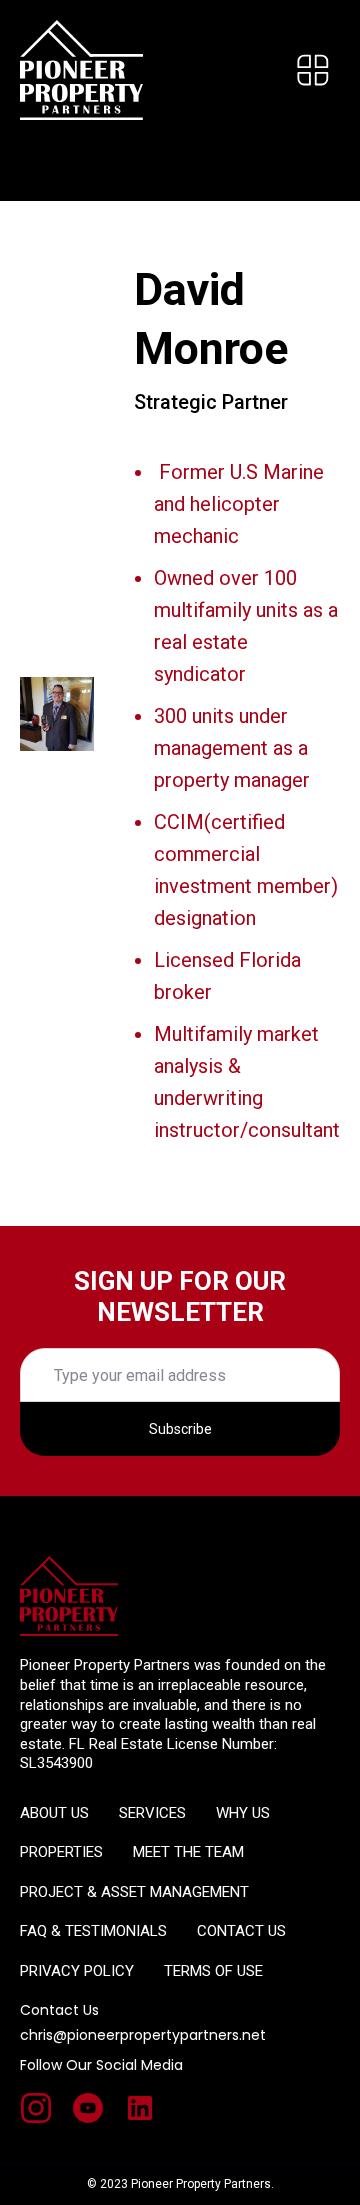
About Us (54, 1813)
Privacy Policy (77, 1971)
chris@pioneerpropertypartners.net (143, 2035)
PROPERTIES (61, 1852)
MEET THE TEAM (188, 1852)
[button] (313, 70)
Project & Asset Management (134, 1892)
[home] (81, 70)
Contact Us (241, 1931)
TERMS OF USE (213, 1971)
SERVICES (152, 1813)
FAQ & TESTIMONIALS (93, 1931)
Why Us (243, 1813)
